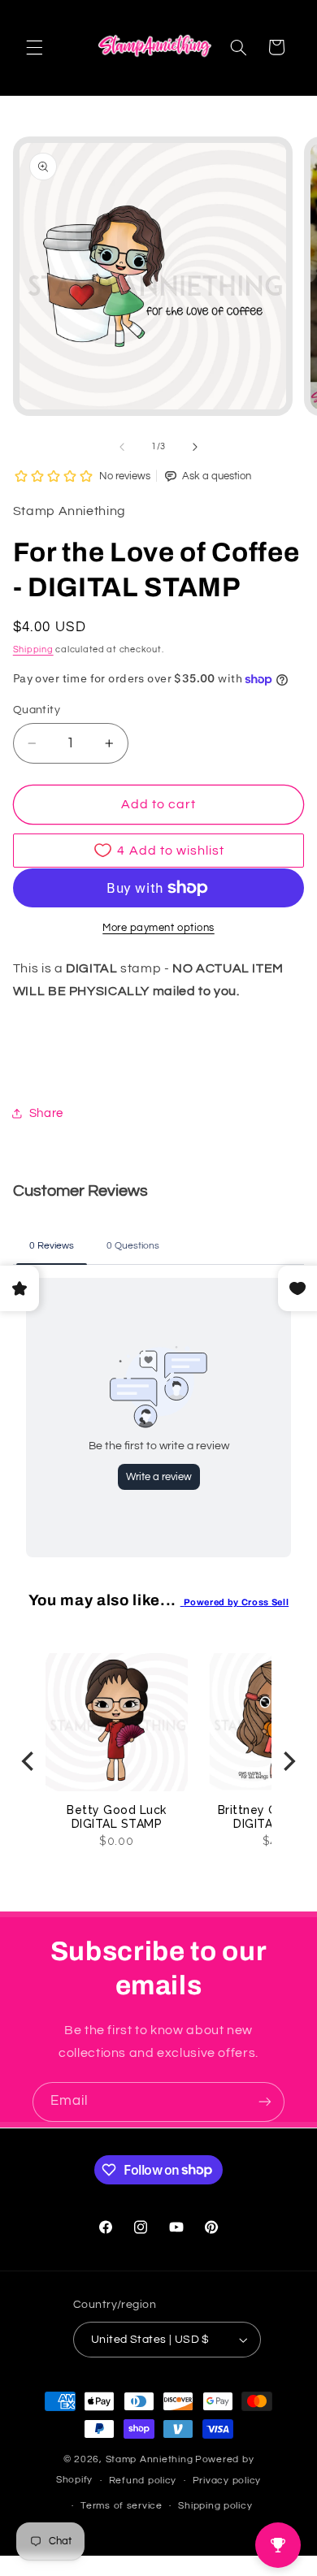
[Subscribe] (265, 2102)
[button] (34, 47)
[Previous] (29, 1760)
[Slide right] (195, 447)
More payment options (158, 928)
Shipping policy (215, 2506)
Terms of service (122, 2506)
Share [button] (46, 1113)
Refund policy (143, 2481)
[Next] (288, 1760)
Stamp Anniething (150, 2459)
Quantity (37, 710)
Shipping (33, 649)
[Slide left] (122, 447)
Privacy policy (227, 2481)
